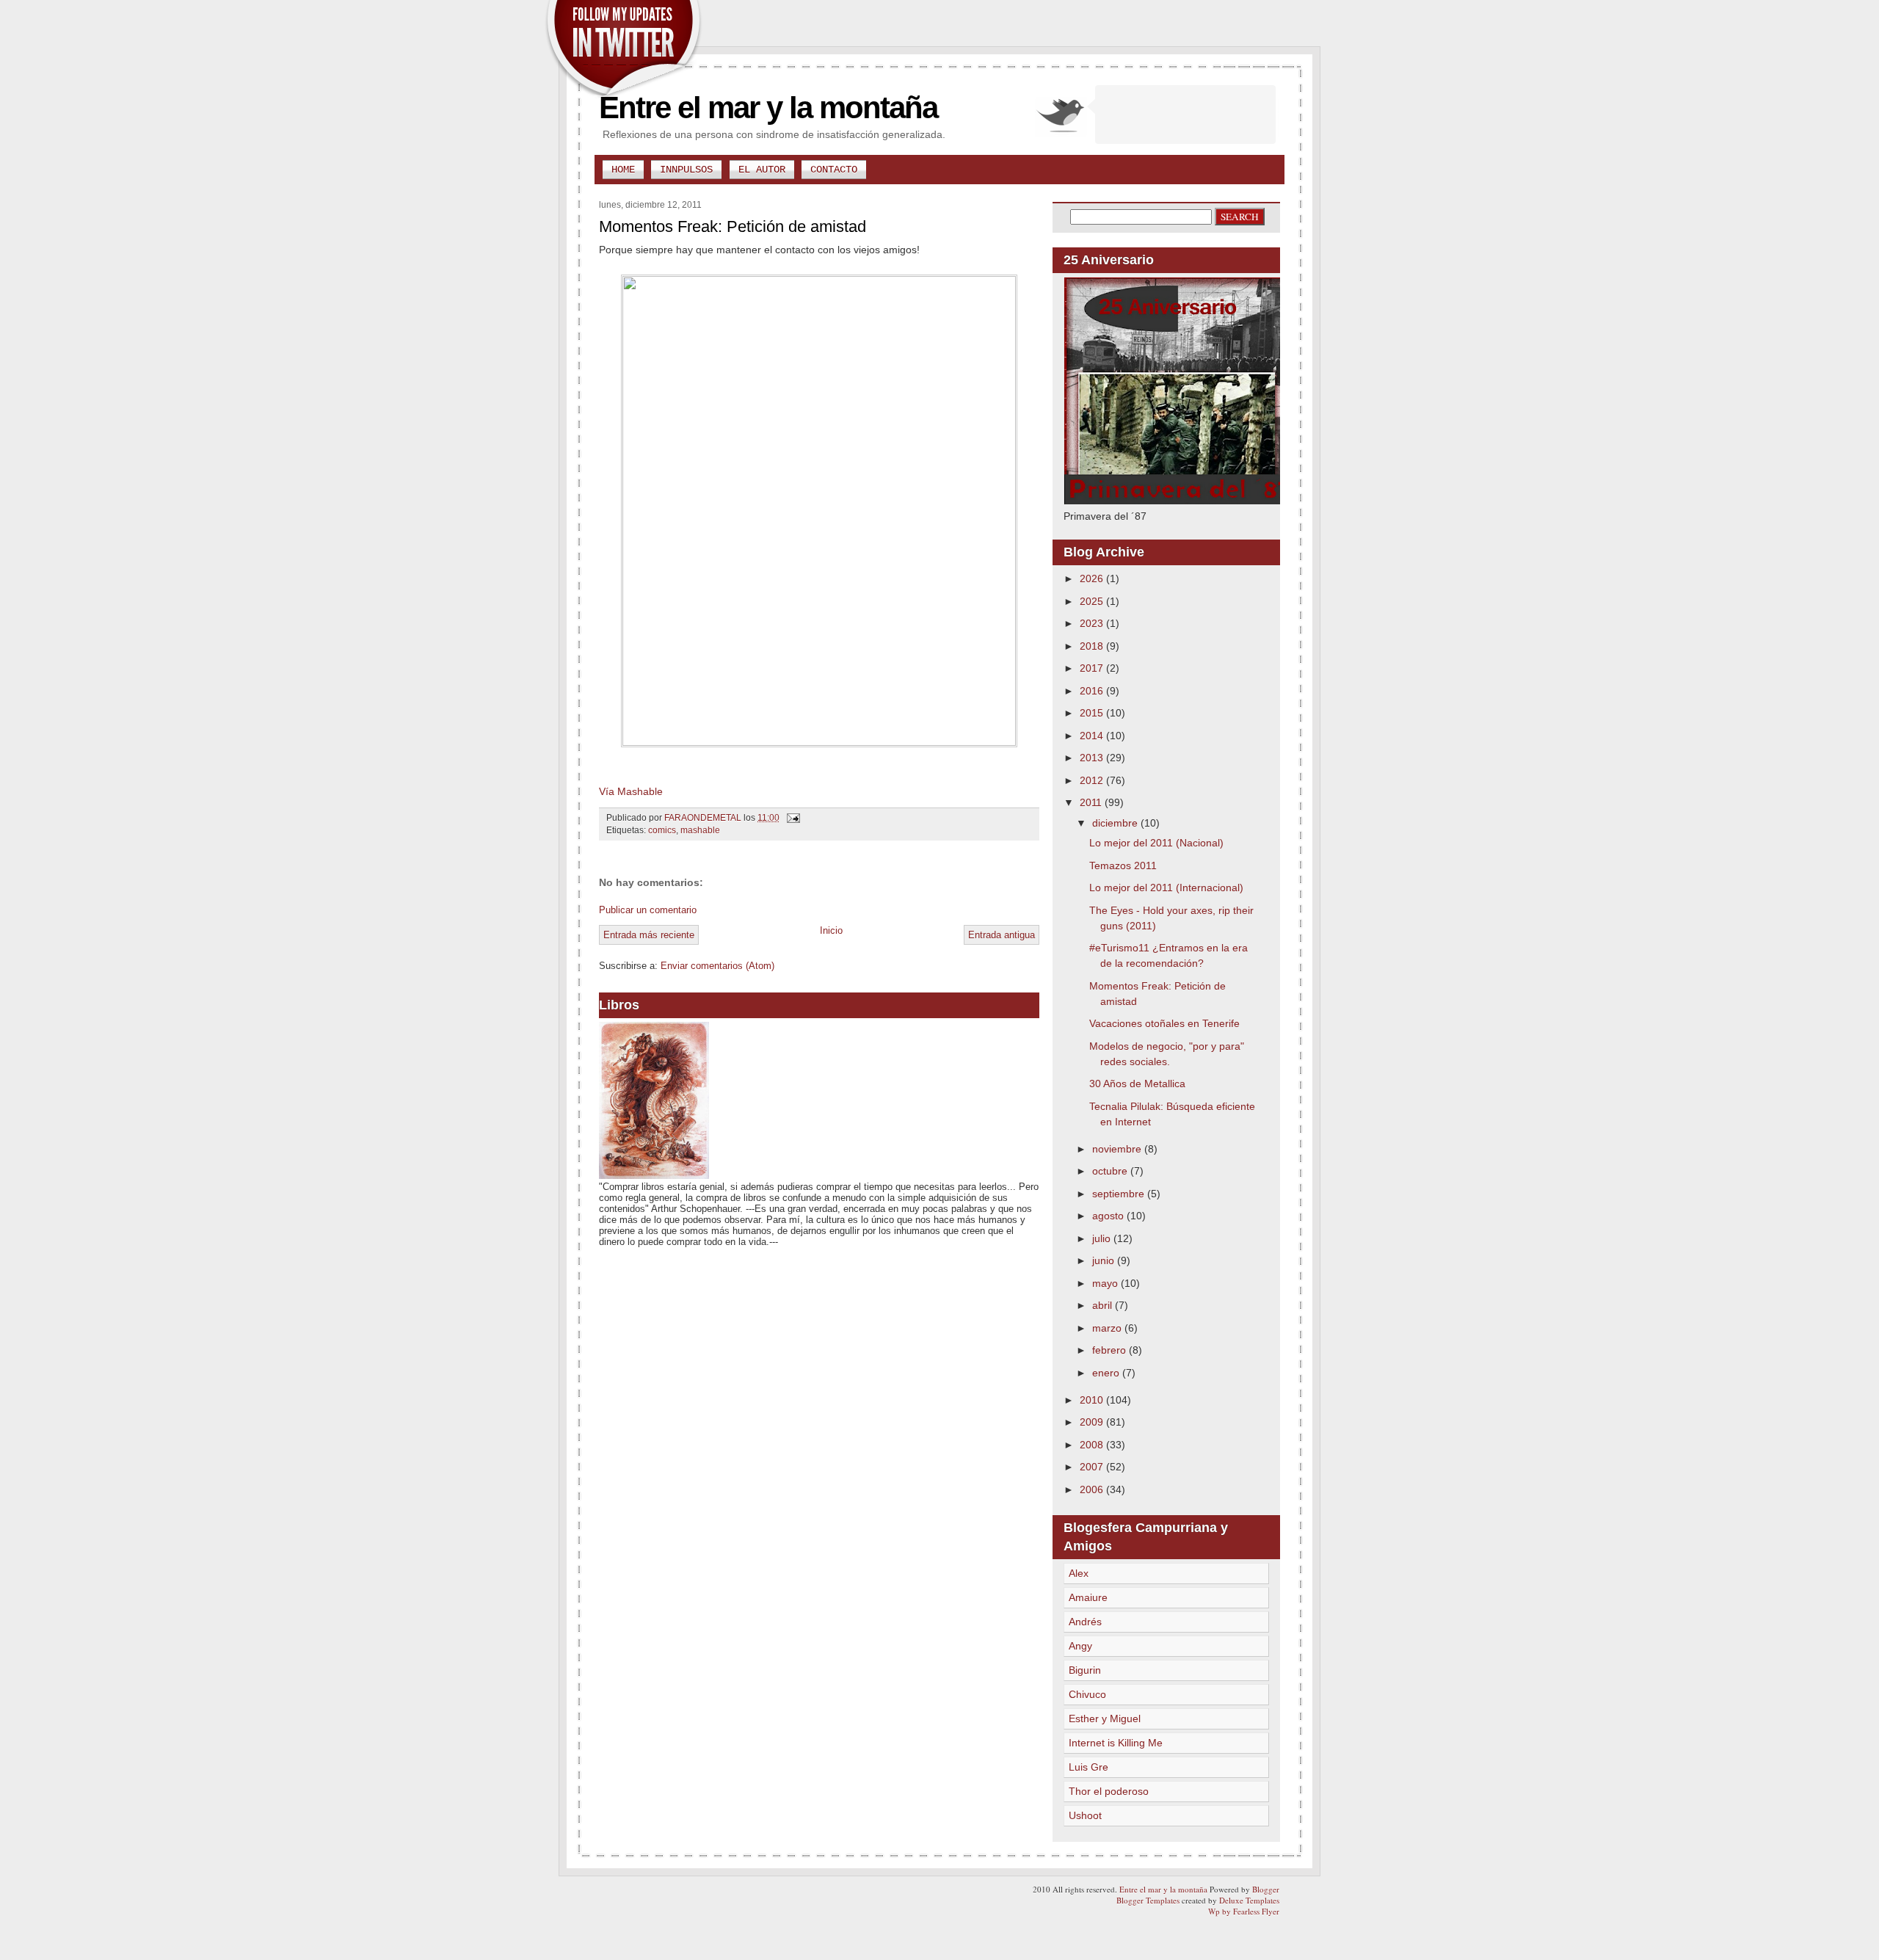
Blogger (1266, 1889)
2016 (1093, 691)
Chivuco (1087, 1694)
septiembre (1120, 1194)
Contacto (834, 170)
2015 (1093, 713)
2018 (1093, 646)
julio (1103, 1238)
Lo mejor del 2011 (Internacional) (1166, 888)
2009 (1093, 1422)
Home (623, 170)
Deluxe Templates (1249, 1900)
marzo (1108, 1328)
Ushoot (1085, 1815)
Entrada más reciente (649, 935)
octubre (1111, 1171)
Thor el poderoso (1109, 1791)
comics (662, 830)
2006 (1093, 1489)
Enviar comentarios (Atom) (717, 966)
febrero (1111, 1350)
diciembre (1116, 823)
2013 (1093, 758)
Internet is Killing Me (1116, 1743)
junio (1105, 1260)
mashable (700, 830)
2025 (1093, 601)
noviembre (1118, 1149)
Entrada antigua (1002, 935)
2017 (1093, 668)
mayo (1106, 1283)
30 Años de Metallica (1137, 1084)
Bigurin (1085, 1670)
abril (1104, 1305)
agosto (1109, 1216)
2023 (1093, 623)
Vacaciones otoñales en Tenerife (1164, 1023)
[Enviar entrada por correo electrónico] (792, 818)
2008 (1093, 1445)
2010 (1093, 1400)
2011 (1092, 802)
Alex (1079, 1573)
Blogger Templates (1148, 1900)
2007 (1093, 1467)
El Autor (762, 170)
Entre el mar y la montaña (768, 108)
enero (1107, 1373)
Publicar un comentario (648, 910)
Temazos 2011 (1123, 865)
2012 (1093, 780)
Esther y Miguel (1105, 1718)
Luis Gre (1088, 1767)
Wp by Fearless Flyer (1244, 1911)
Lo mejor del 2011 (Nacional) (1156, 843)
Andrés (1085, 1622)
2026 (1093, 578)
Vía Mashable (631, 791)
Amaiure (1088, 1597)
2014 (1093, 736)
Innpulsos (686, 170)
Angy (1080, 1646)
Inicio (831, 930)
